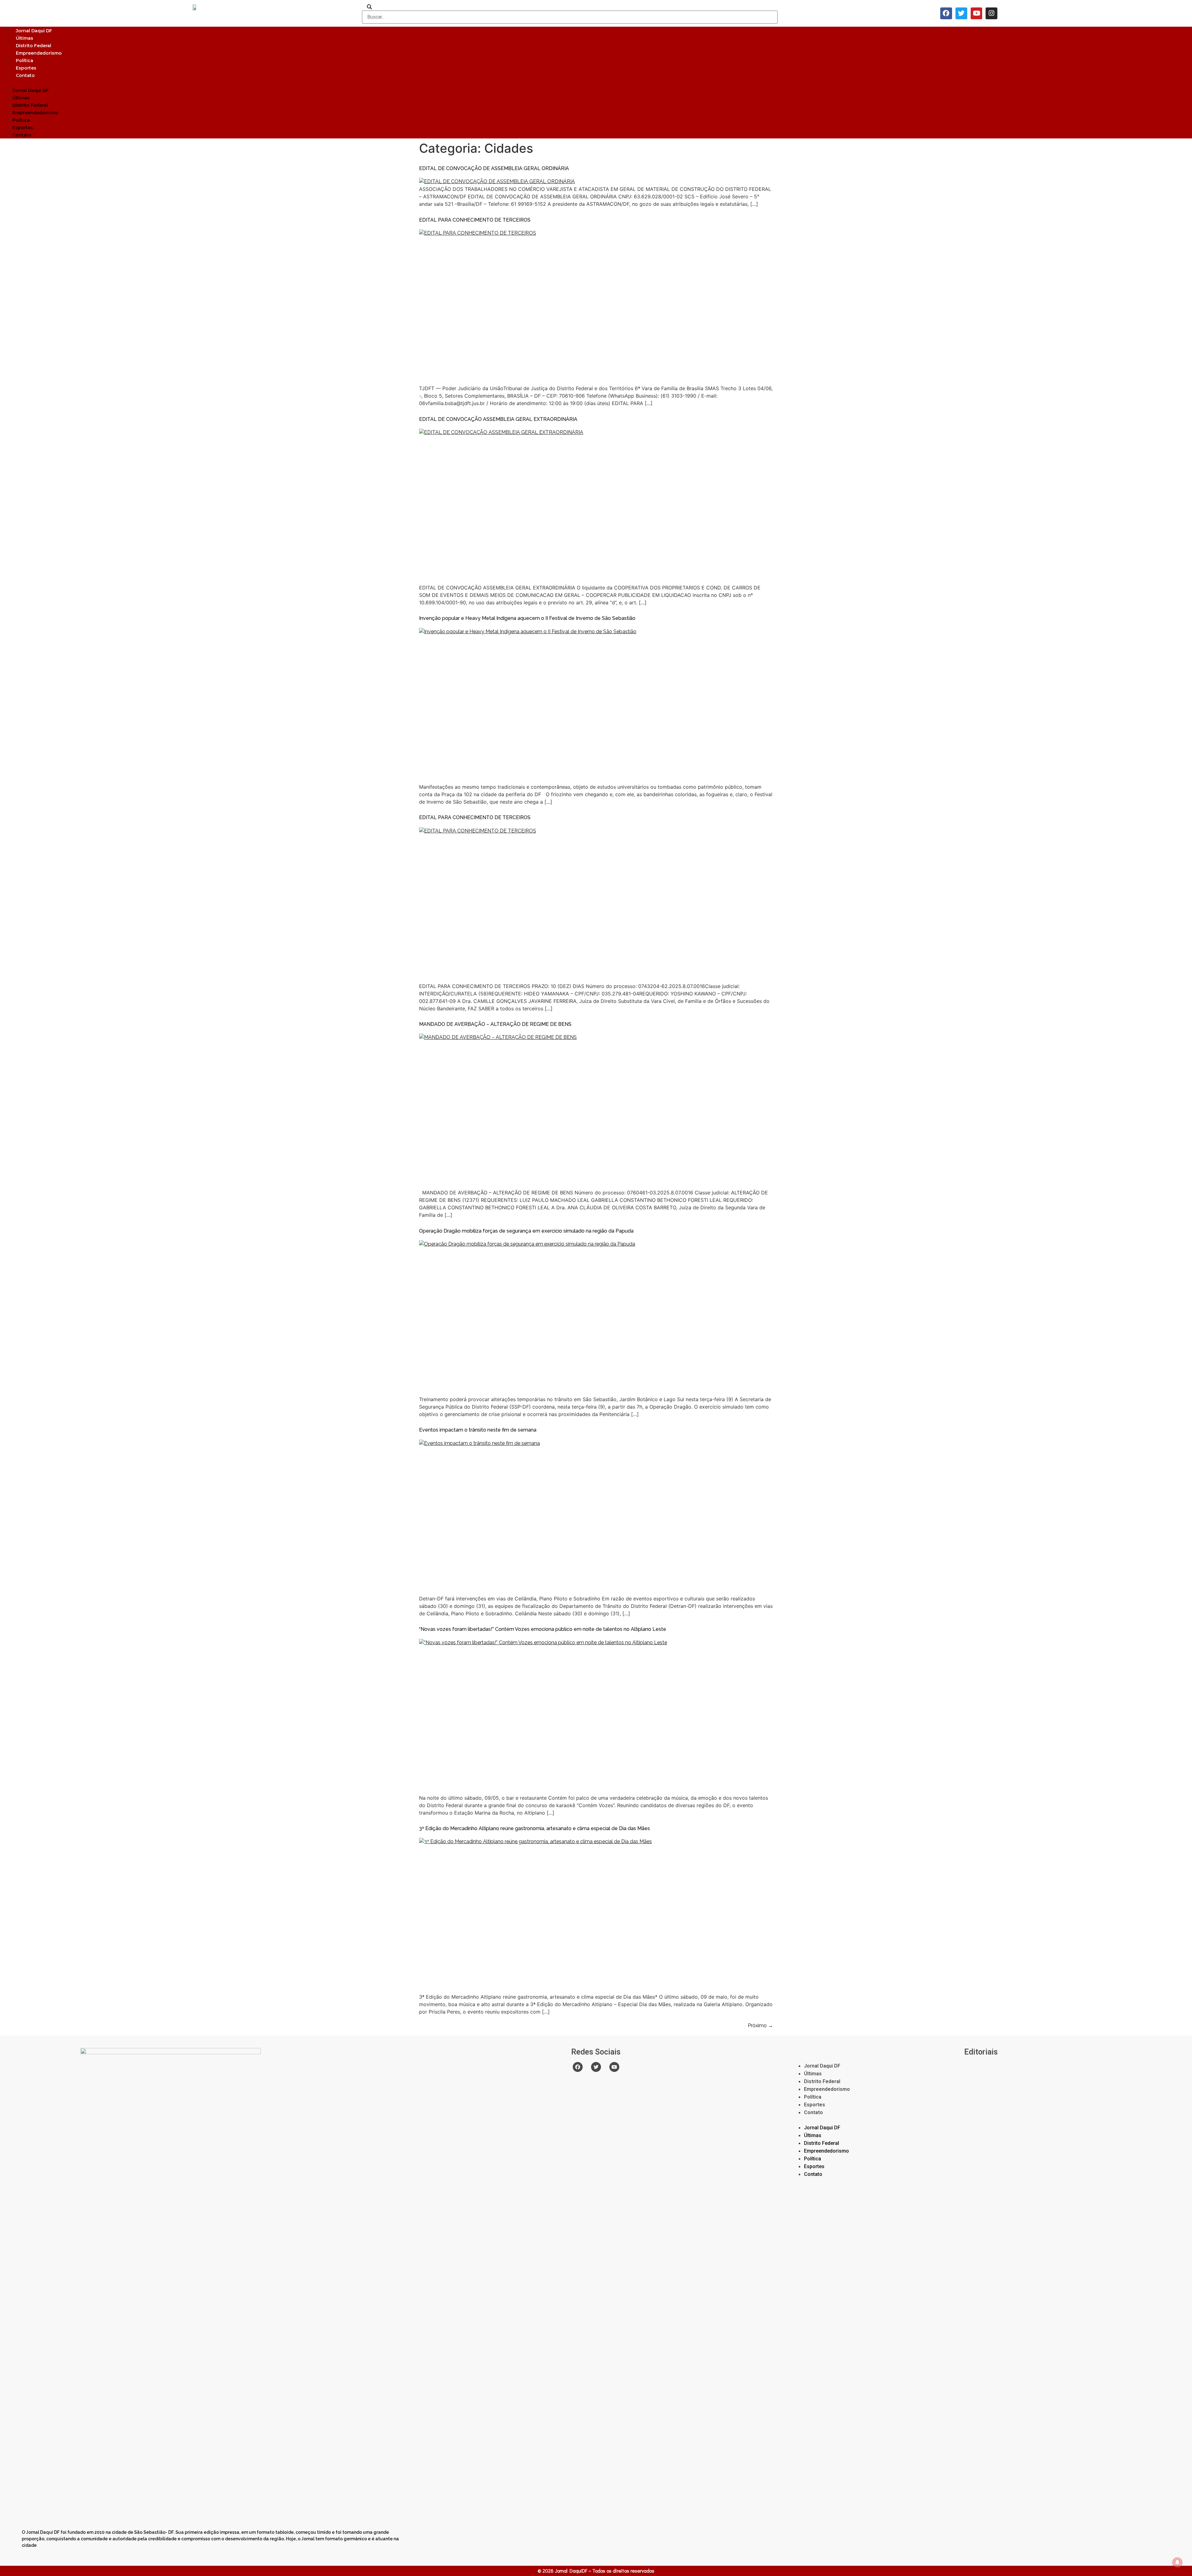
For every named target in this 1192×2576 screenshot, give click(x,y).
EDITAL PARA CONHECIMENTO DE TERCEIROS (475, 220)
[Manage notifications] (1177, 2562)
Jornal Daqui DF (34, 31)
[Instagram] (991, 13)
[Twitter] (961, 13)
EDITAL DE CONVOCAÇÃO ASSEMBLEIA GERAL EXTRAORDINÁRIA (498, 419)
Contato (25, 75)
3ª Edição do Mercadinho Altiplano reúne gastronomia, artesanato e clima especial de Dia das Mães (535, 1828)
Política (25, 61)
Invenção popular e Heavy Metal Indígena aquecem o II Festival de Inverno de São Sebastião (527, 618)
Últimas (25, 38)
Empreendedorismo (39, 53)
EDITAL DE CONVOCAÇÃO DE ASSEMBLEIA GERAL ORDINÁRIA (494, 168)
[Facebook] (946, 13)
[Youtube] (977, 13)
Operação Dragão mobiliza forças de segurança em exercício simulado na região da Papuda (526, 1231)
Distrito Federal (34, 46)
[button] (596, 83)
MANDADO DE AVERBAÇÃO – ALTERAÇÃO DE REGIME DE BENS (495, 1024)
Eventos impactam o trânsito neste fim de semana (478, 1430)
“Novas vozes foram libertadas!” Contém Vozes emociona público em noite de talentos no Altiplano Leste (543, 1629)
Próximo (760, 2026)
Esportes (26, 68)
